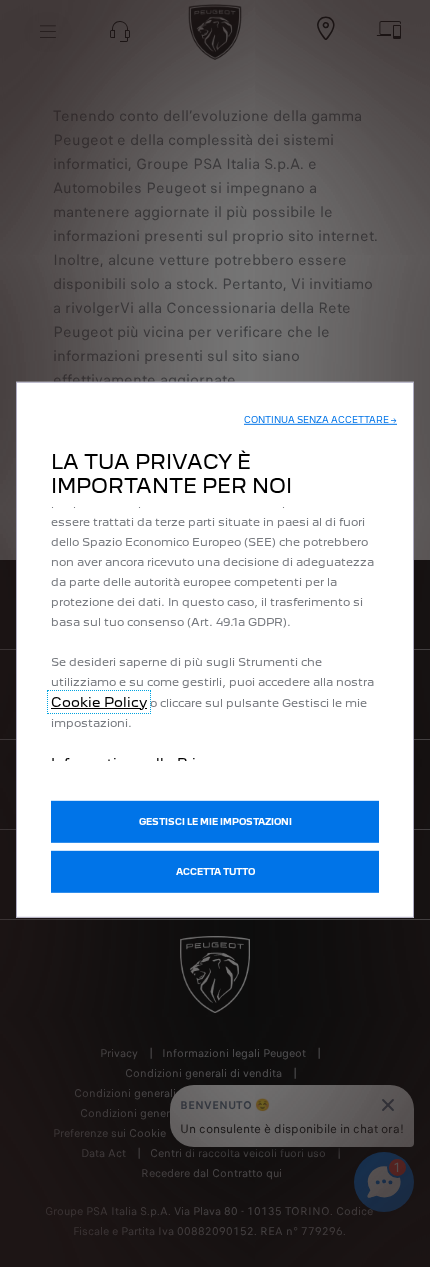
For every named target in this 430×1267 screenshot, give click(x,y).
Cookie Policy (99, 701)
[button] (320, 419)
